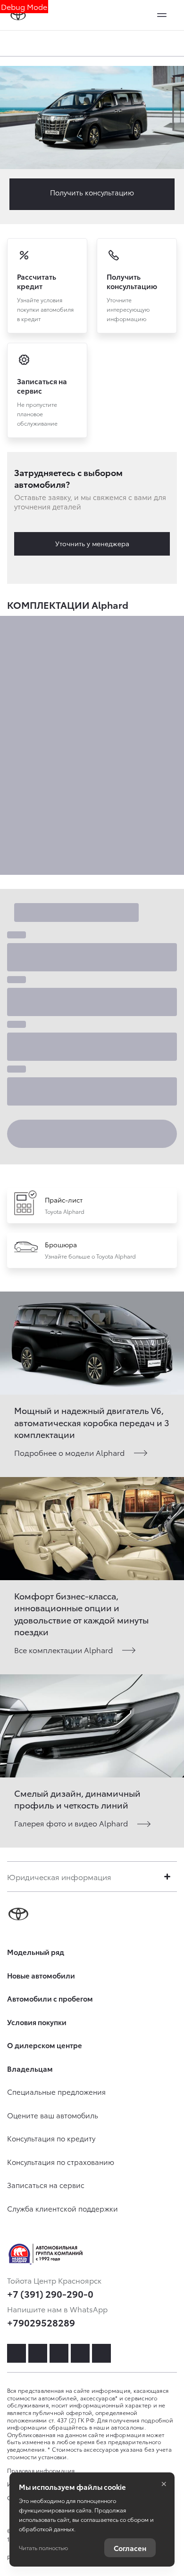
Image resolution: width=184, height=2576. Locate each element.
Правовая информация (41, 2470)
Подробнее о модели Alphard (69, 1452)
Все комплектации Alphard (63, 1650)
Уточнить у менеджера (92, 543)
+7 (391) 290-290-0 (50, 2293)
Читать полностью (43, 2548)
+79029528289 (41, 2322)
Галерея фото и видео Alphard (71, 1823)
